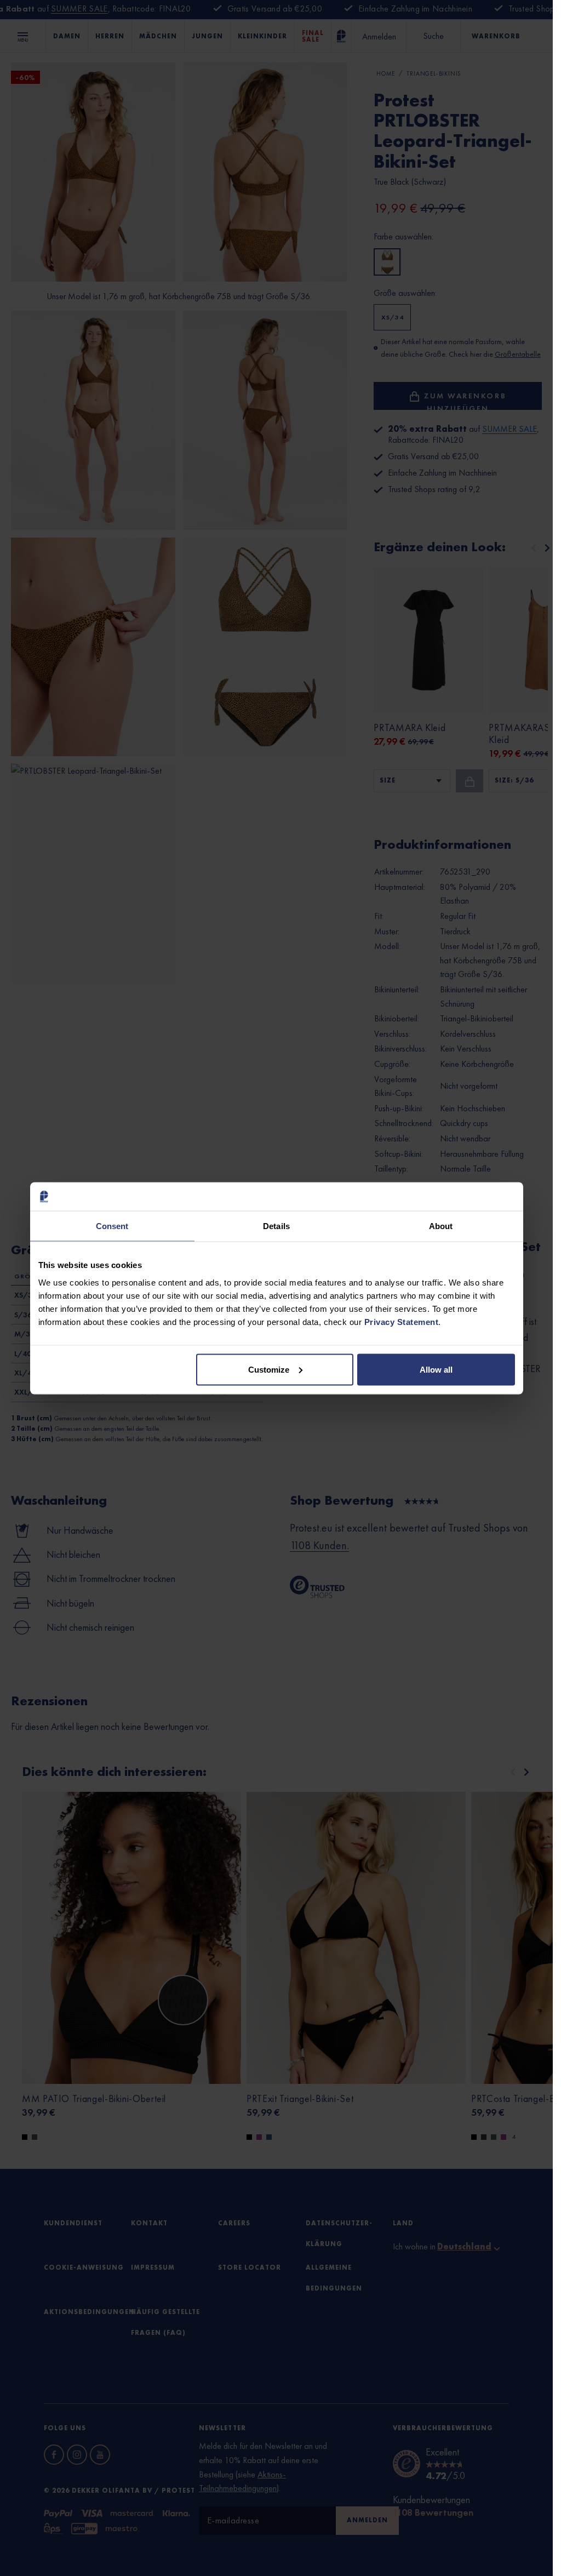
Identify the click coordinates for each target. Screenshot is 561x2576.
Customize (269, 1369)
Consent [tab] (112, 1226)
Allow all (436, 1369)
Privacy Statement (402, 1321)
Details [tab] (276, 1226)
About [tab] (441, 1226)
